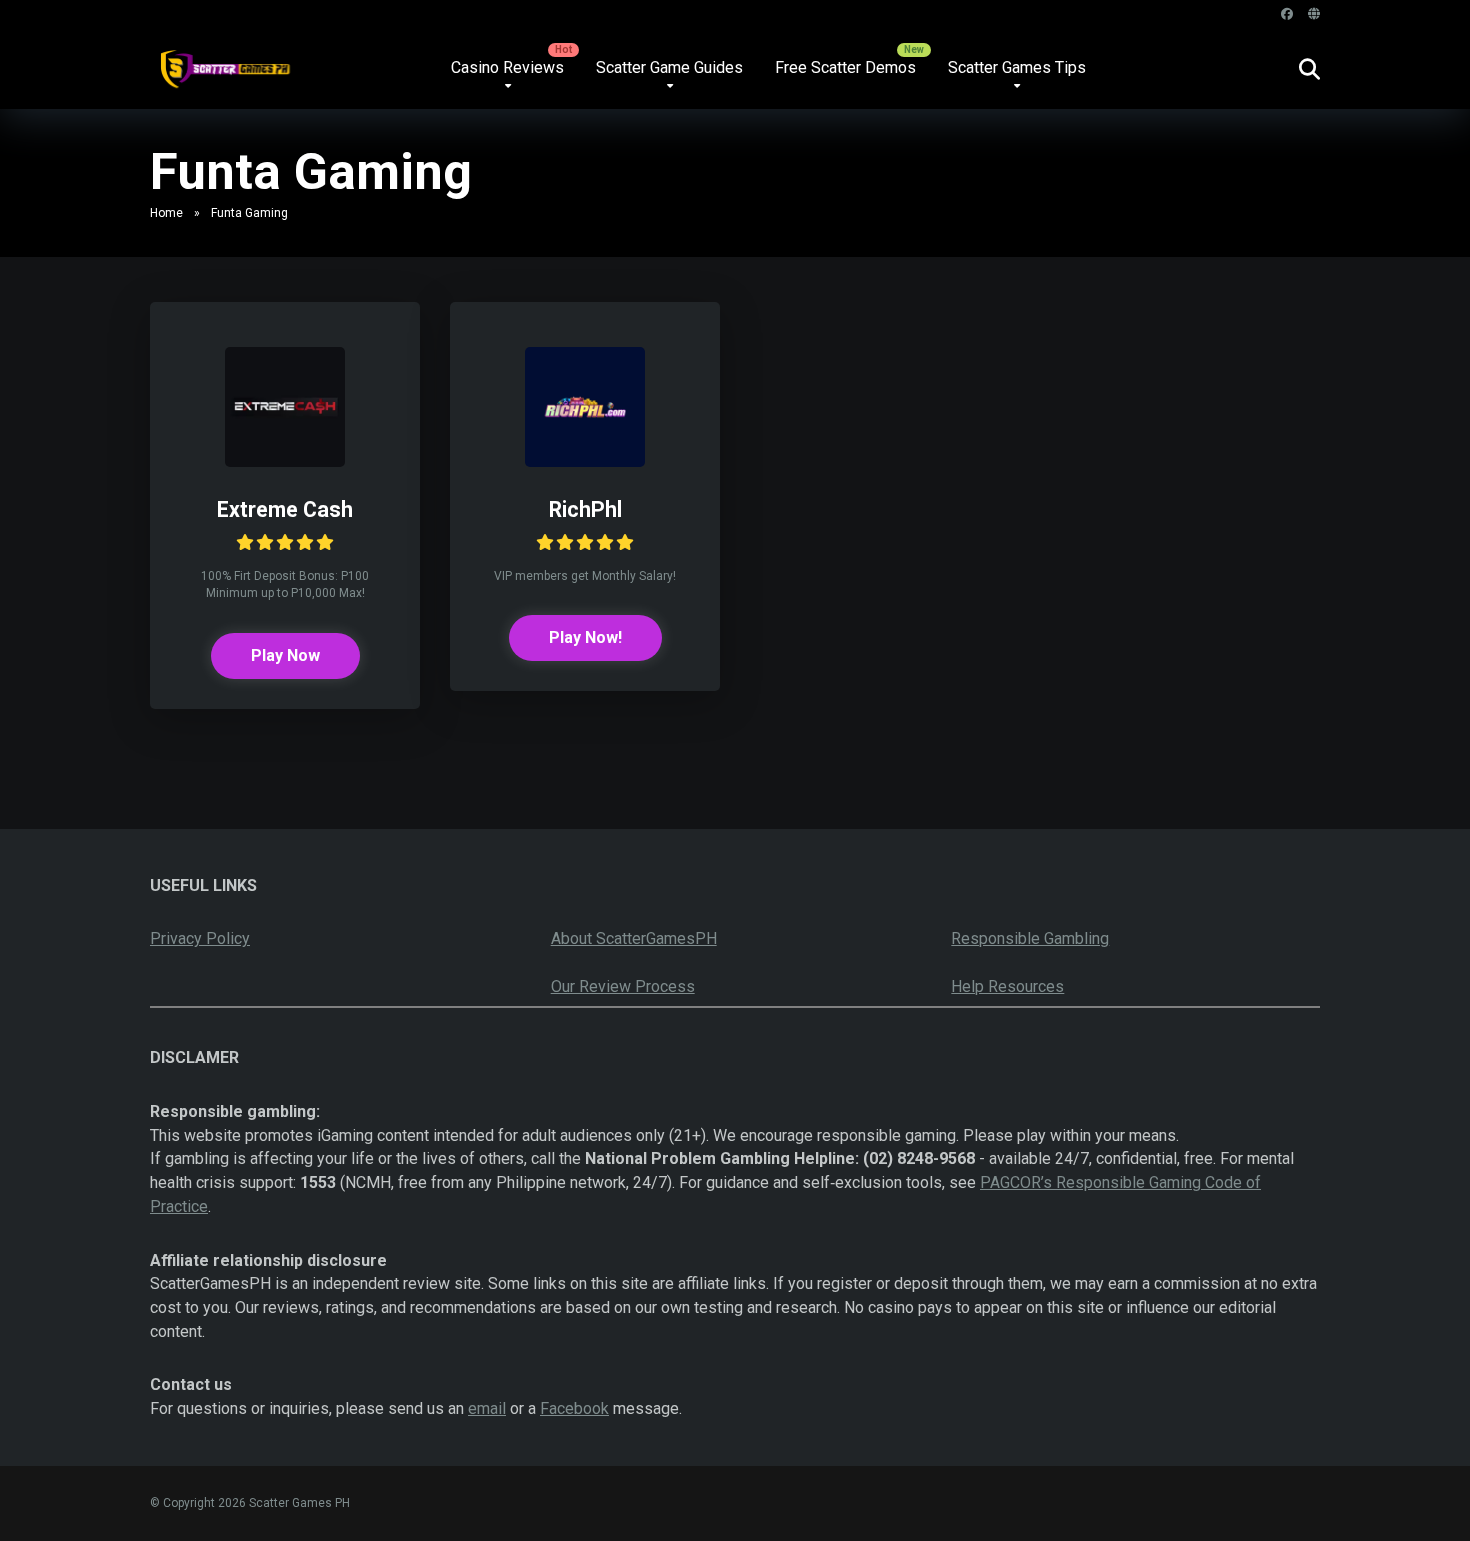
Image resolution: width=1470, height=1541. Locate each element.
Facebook (574, 1408)
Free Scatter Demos (845, 67)
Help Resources (1007, 986)
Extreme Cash (285, 509)
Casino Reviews (507, 67)
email (487, 1408)
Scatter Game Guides (669, 67)
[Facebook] (1287, 14)
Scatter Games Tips (1017, 67)
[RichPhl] (585, 461)
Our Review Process (623, 986)
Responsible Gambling (1030, 938)
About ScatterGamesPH (634, 938)
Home (166, 213)
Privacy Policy (200, 938)
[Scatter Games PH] (224, 61)
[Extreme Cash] (285, 461)
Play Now (285, 655)
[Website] (1314, 14)
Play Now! (585, 637)
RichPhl (585, 509)
